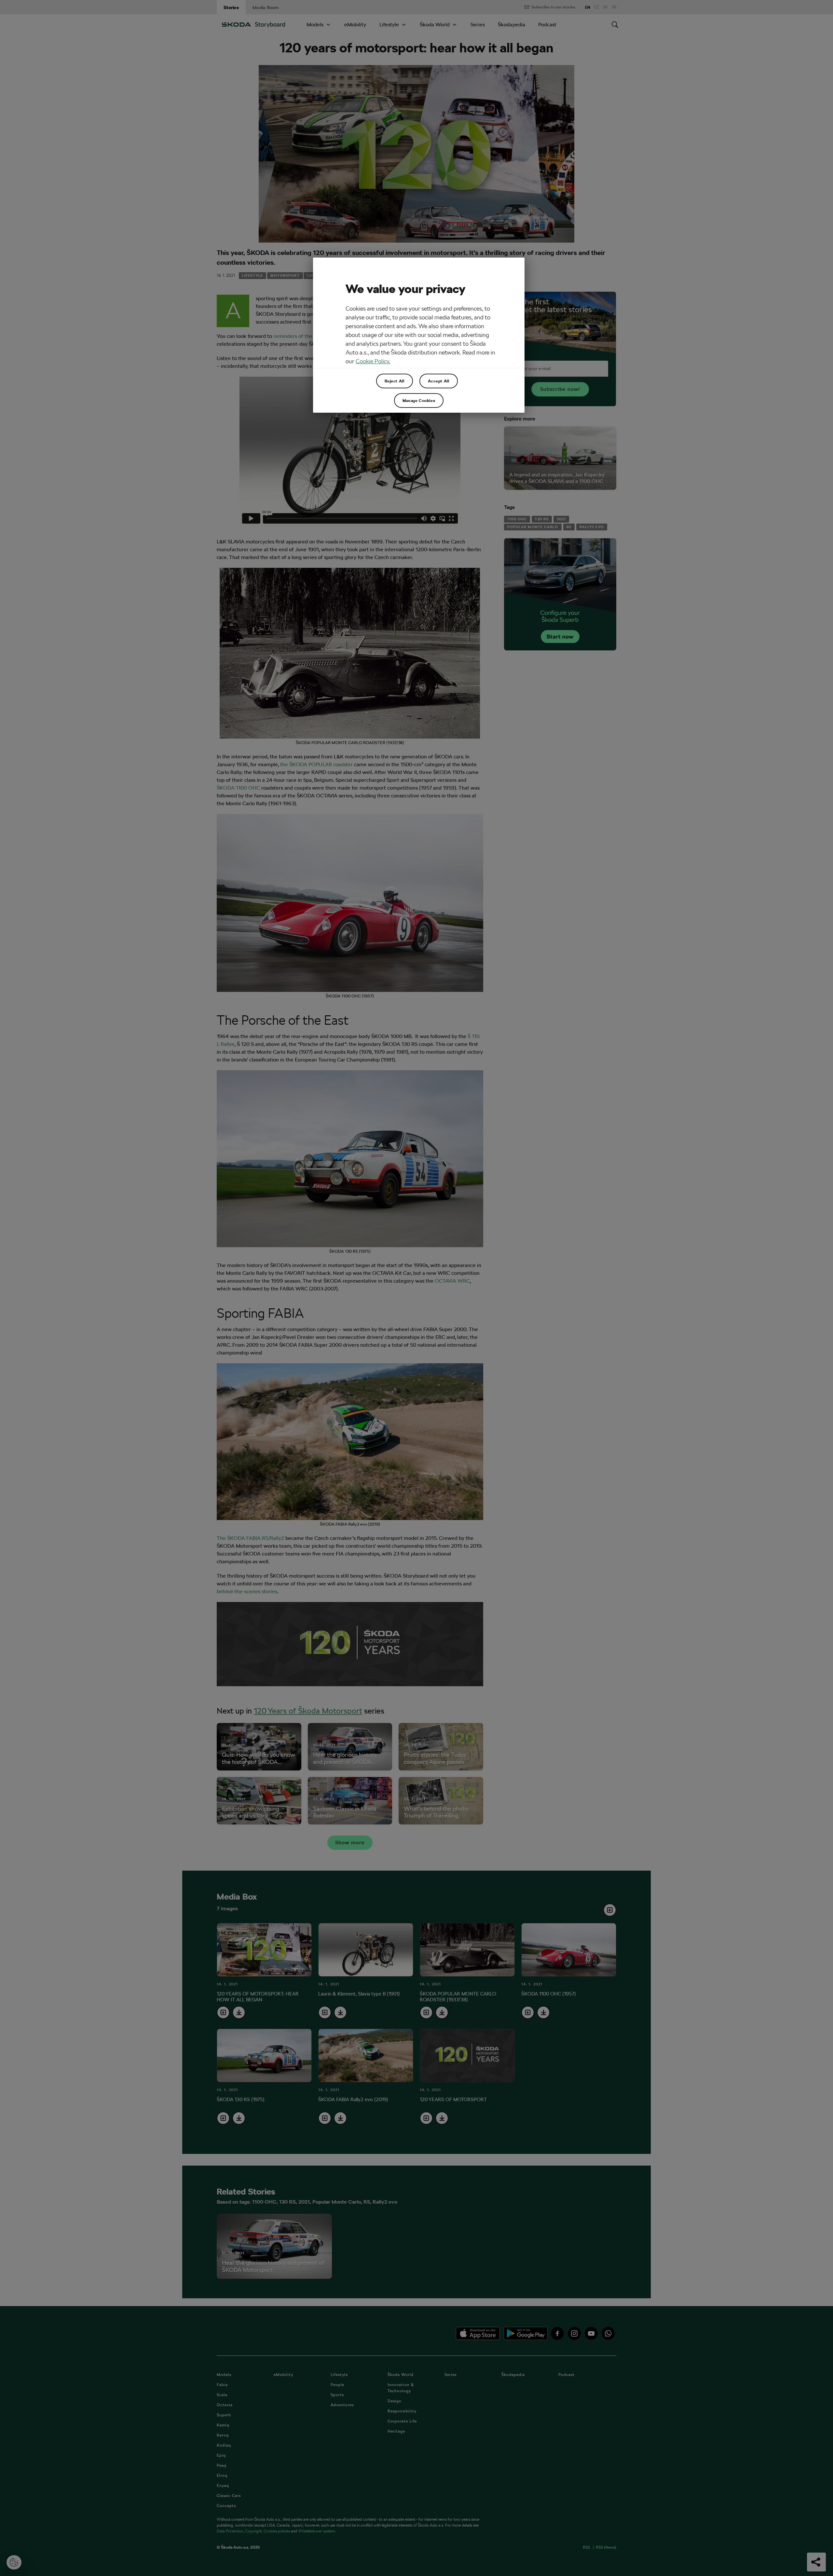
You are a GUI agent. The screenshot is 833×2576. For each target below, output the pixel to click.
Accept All (439, 381)
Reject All (395, 381)
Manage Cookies (419, 400)
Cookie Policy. (373, 361)
